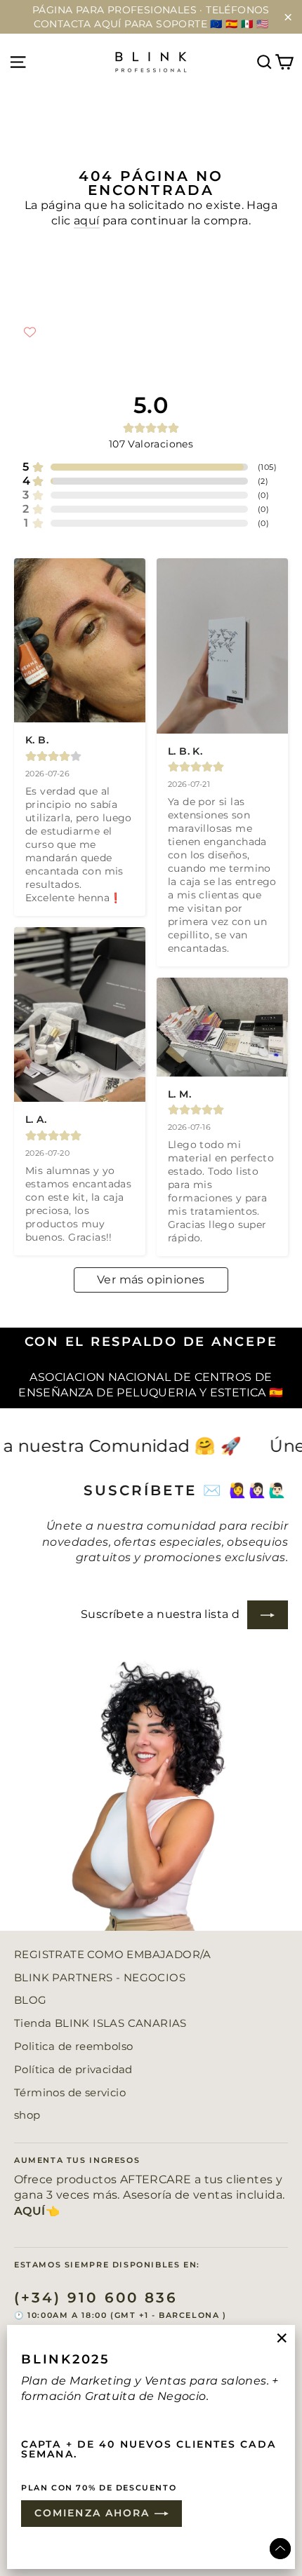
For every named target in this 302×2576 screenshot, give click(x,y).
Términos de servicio (70, 2093)
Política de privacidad (73, 2070)
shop (27, 2115)
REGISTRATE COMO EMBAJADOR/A (113, 1955)
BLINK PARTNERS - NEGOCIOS (100, 1978)
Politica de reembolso (73, 2046)
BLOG (31, 2000)
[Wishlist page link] (30, 332)
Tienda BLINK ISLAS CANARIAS (100, 2023)
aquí (87, 221)
